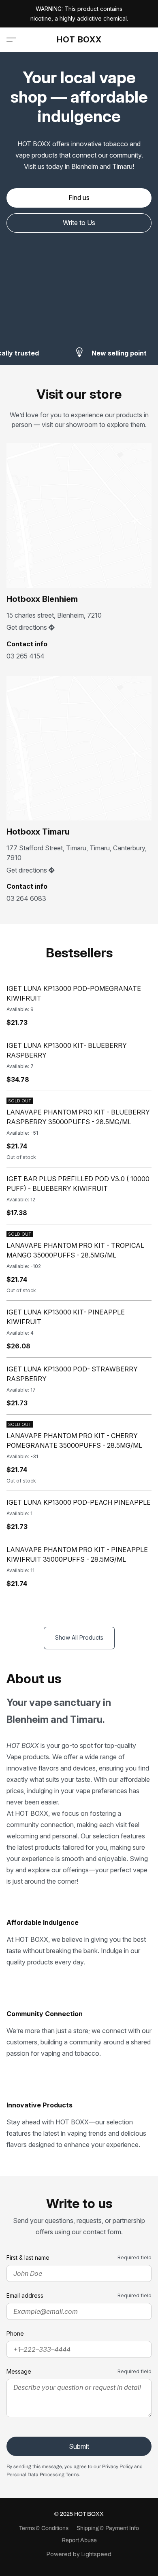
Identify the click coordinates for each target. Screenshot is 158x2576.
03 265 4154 (26, 656)
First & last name (28, 2257)
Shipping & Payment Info (108, 2528)
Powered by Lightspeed (79, 2554)
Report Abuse (79, 2540)
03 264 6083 (26, 898)
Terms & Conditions (44, 2528)
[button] (79, 40)
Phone (15, 2333)
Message (19, 2371)
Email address (25, 2295)
